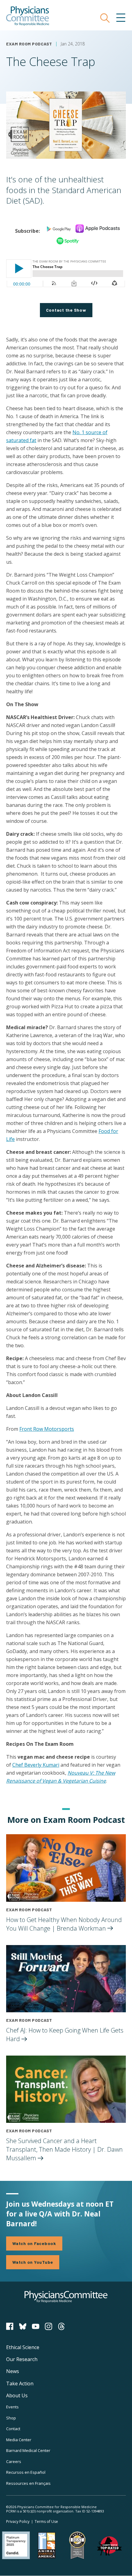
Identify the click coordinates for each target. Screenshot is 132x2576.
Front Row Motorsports (47, 1429)
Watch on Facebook (34, 2243)
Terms (46, 2522)
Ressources (28, 2483)
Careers (14, 2461)
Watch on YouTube (33, 2262)
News (13, 2371)
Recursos (26, 2472)
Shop (11, 2418)
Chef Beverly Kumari (36, 1765)
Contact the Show (66, 310)
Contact (13, 2429)
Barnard (28, 2450)
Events (12, 2407)
